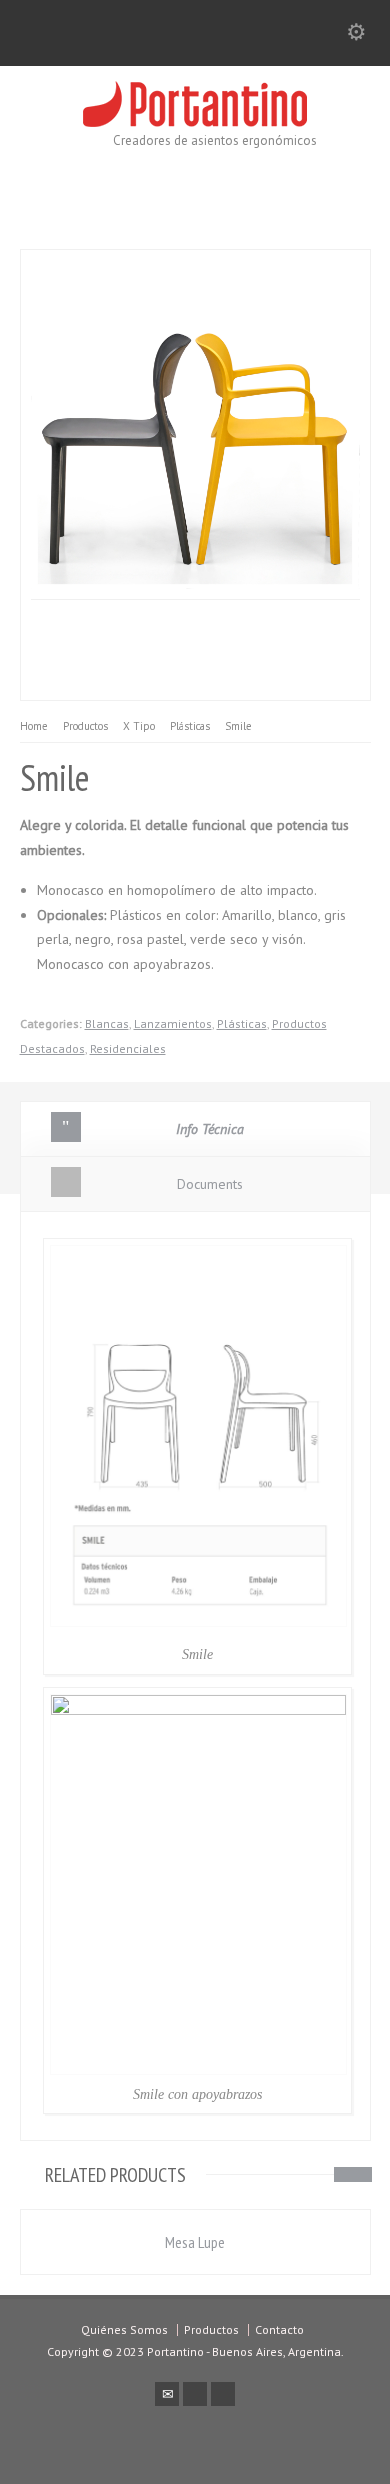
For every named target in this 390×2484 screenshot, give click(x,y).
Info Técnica (210, 1129)
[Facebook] (195, 2394)
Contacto (279, 2329)
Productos (211, 2329)
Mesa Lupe (195, 2242)
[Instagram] (223, 2394)
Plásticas (242, 1023)
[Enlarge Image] (122, 262)
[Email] (167, 2394)
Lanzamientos (173, 1023)
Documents (210, 1184)
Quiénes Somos (124, 2329)
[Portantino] (195, 122)
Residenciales (128, 1048)
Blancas (107, 1023)
